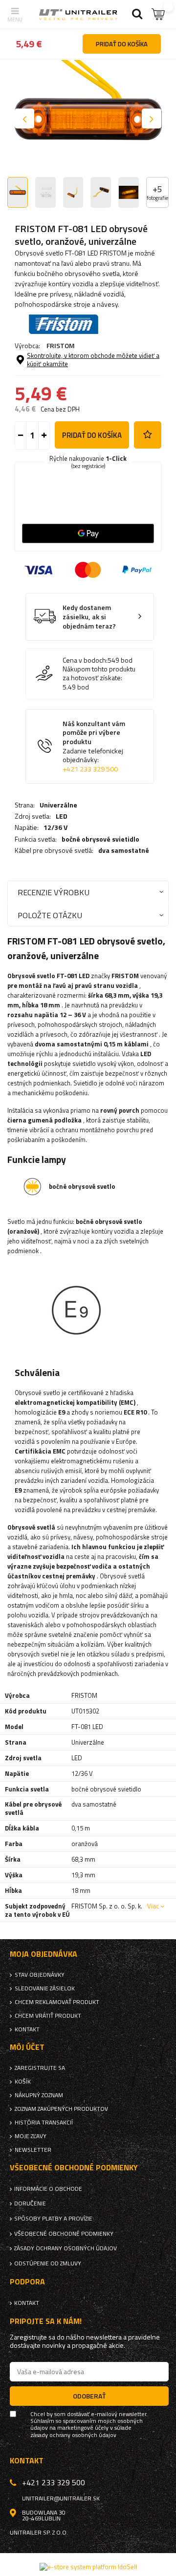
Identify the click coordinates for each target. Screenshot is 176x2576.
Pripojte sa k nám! (46, 2321)
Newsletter (33, 2150)
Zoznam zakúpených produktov (61, 2109)
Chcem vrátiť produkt (48, 2016)
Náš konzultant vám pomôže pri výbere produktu (94, 746)
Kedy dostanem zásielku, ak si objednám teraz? (89, 617)
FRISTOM (61, 345)
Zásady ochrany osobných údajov (66, 2248)
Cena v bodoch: (85, 660)
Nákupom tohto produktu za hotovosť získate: (99, 673)
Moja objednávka (44, 1954)
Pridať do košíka (92, 435)
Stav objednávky (40, 1975)
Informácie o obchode (48, 2189)
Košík (23, 2082)
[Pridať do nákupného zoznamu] (148, 435)
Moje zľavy (31, 2136)
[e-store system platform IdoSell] (88, 2567)
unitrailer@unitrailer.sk (61, 2498)
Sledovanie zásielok (45, 1988)
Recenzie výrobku (54, 892)
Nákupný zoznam (39, 2095)
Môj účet (27, 2047)
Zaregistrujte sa (40, 2068)
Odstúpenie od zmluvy (48, 2263)
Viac (153, 1906)
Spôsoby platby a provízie (53, 2219)
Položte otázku (50, 915)
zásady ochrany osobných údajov (73, 2435)
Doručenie (30, 2203)
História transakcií (44, 2123)
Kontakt (27, 2029)
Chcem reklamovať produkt (57, 2002)
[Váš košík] (159, 14)
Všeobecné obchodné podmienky (64, 2234)
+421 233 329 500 (90, 769)
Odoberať (89, 2396)
